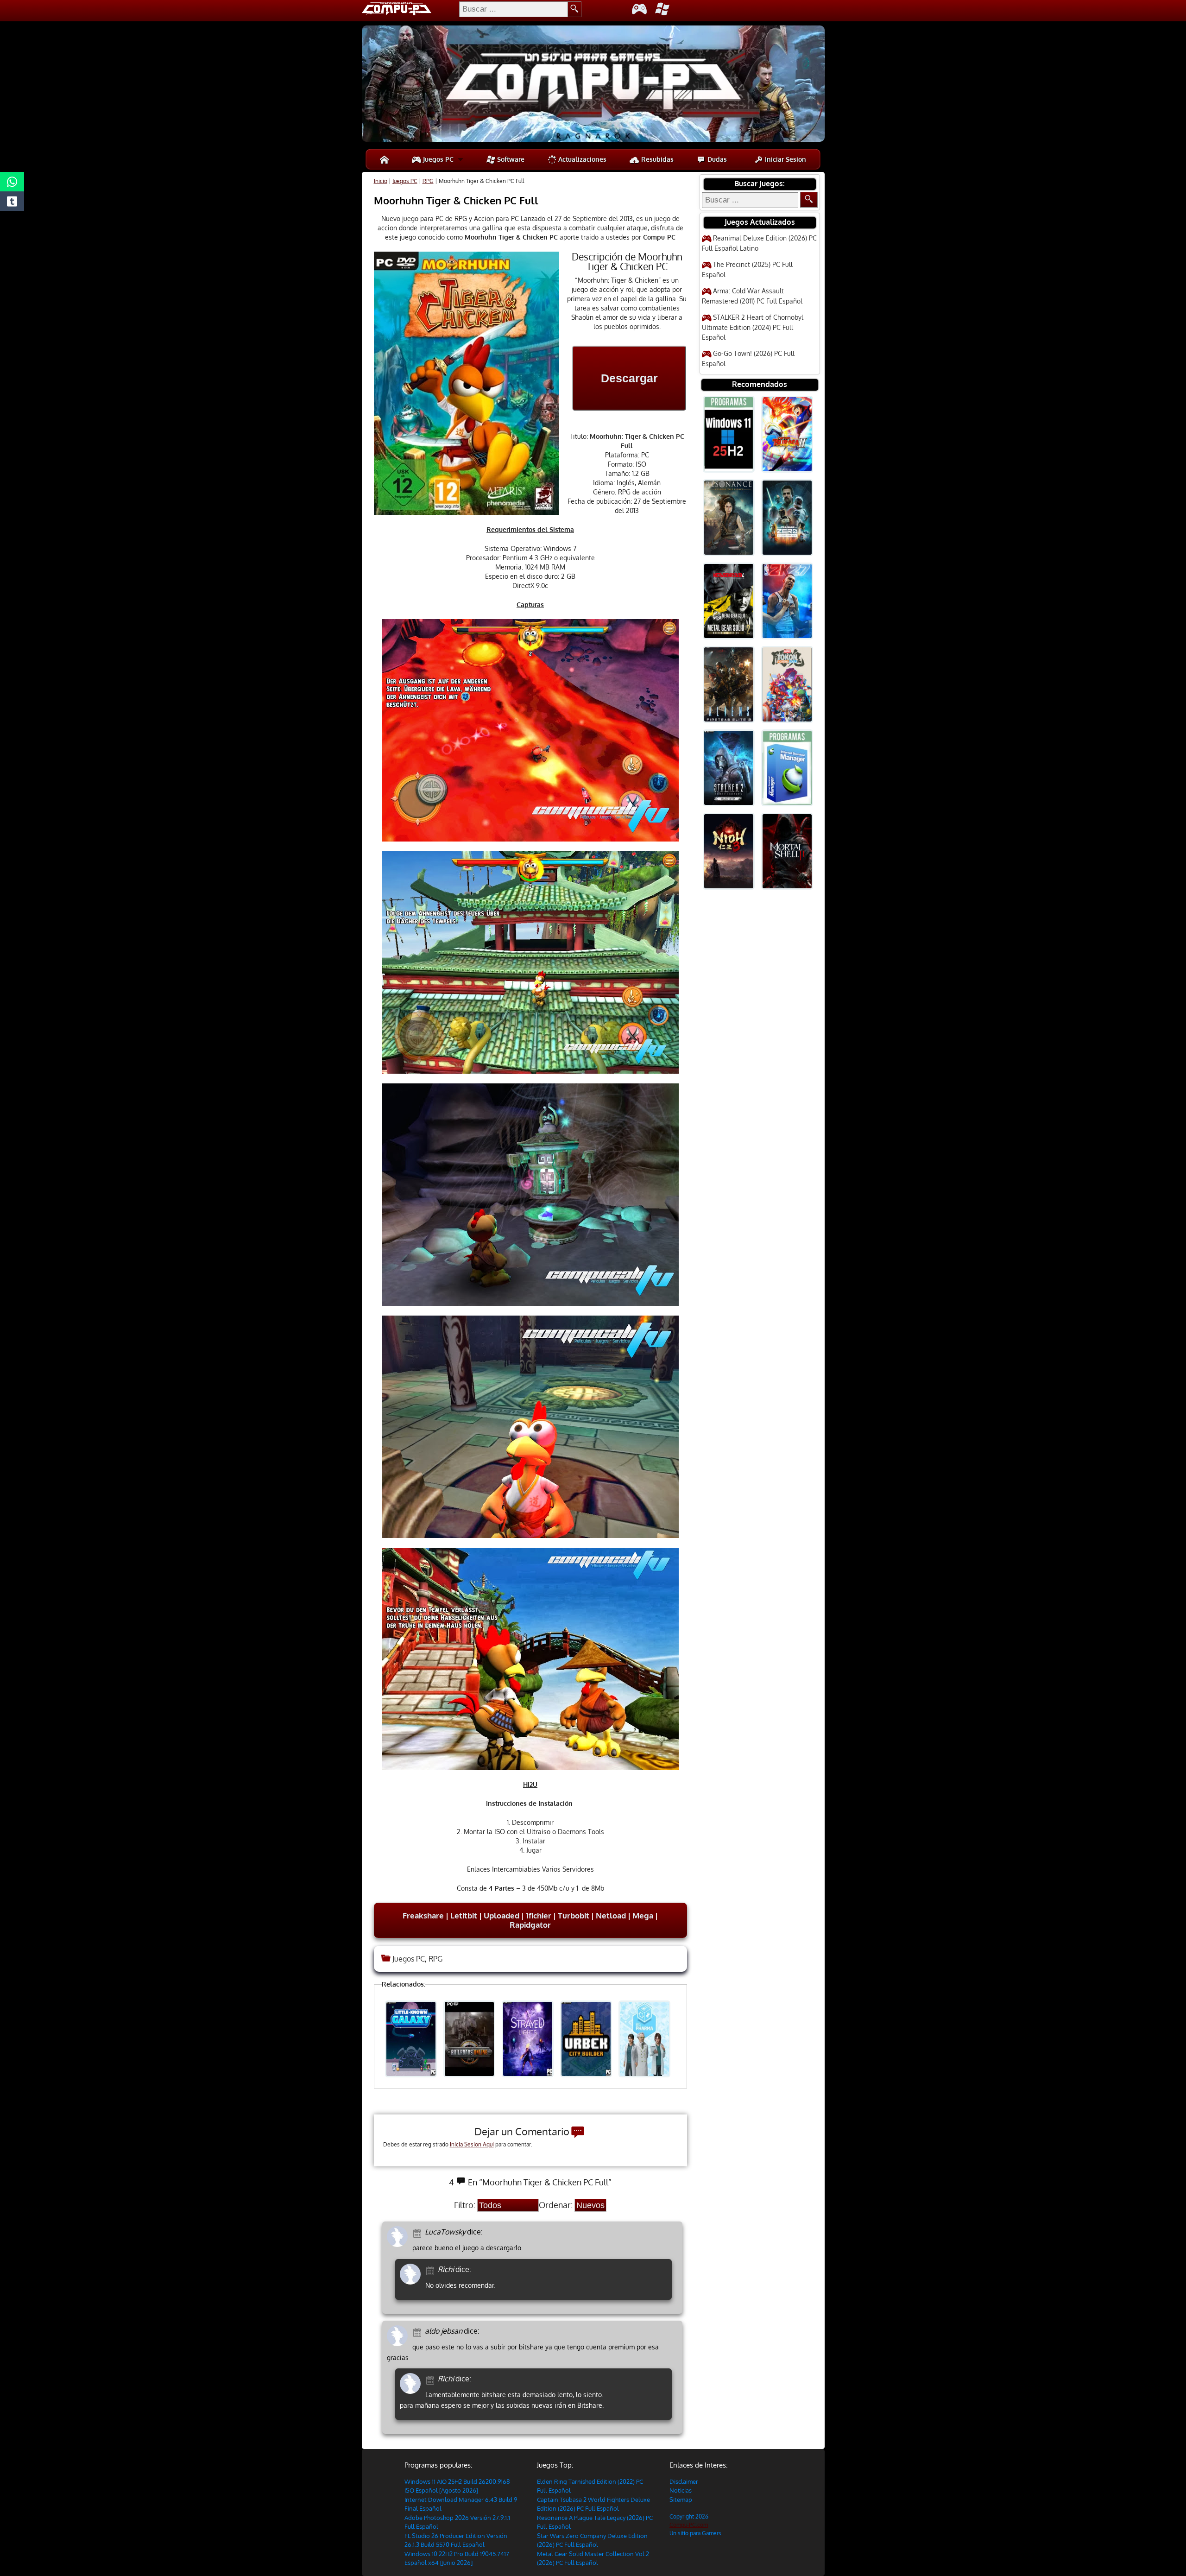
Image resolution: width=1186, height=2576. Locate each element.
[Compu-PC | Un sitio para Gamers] (593, 85)
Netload (611, 1915)
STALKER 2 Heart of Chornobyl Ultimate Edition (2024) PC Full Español (753, 327)
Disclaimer (684, 2481)
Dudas (716, 159)
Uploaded (502, 1915)
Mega (643, 1915)
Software (510, 159)
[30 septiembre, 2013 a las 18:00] (419, 2332)
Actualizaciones (581, 159)
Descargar (629, 378)
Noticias (681, 2490)
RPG (428, 181)
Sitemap (681, 2500)
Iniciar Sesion (785, 159)
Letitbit (464, 1915)
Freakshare (423, 1915)
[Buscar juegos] (809, 200)
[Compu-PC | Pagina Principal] (384, 159)
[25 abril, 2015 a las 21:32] (419, 2232)
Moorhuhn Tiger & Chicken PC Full (456, 200)
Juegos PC (437, 159)
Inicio (381, 181)
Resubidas (656, 159)
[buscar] (575, 9)
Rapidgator (530, 1925)
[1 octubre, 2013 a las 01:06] (432, 2379)
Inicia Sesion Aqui (472, 2144)
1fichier (539, 1915)
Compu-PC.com (689, 2525)
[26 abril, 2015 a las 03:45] (432, 2270)
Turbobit (573, 1915)
